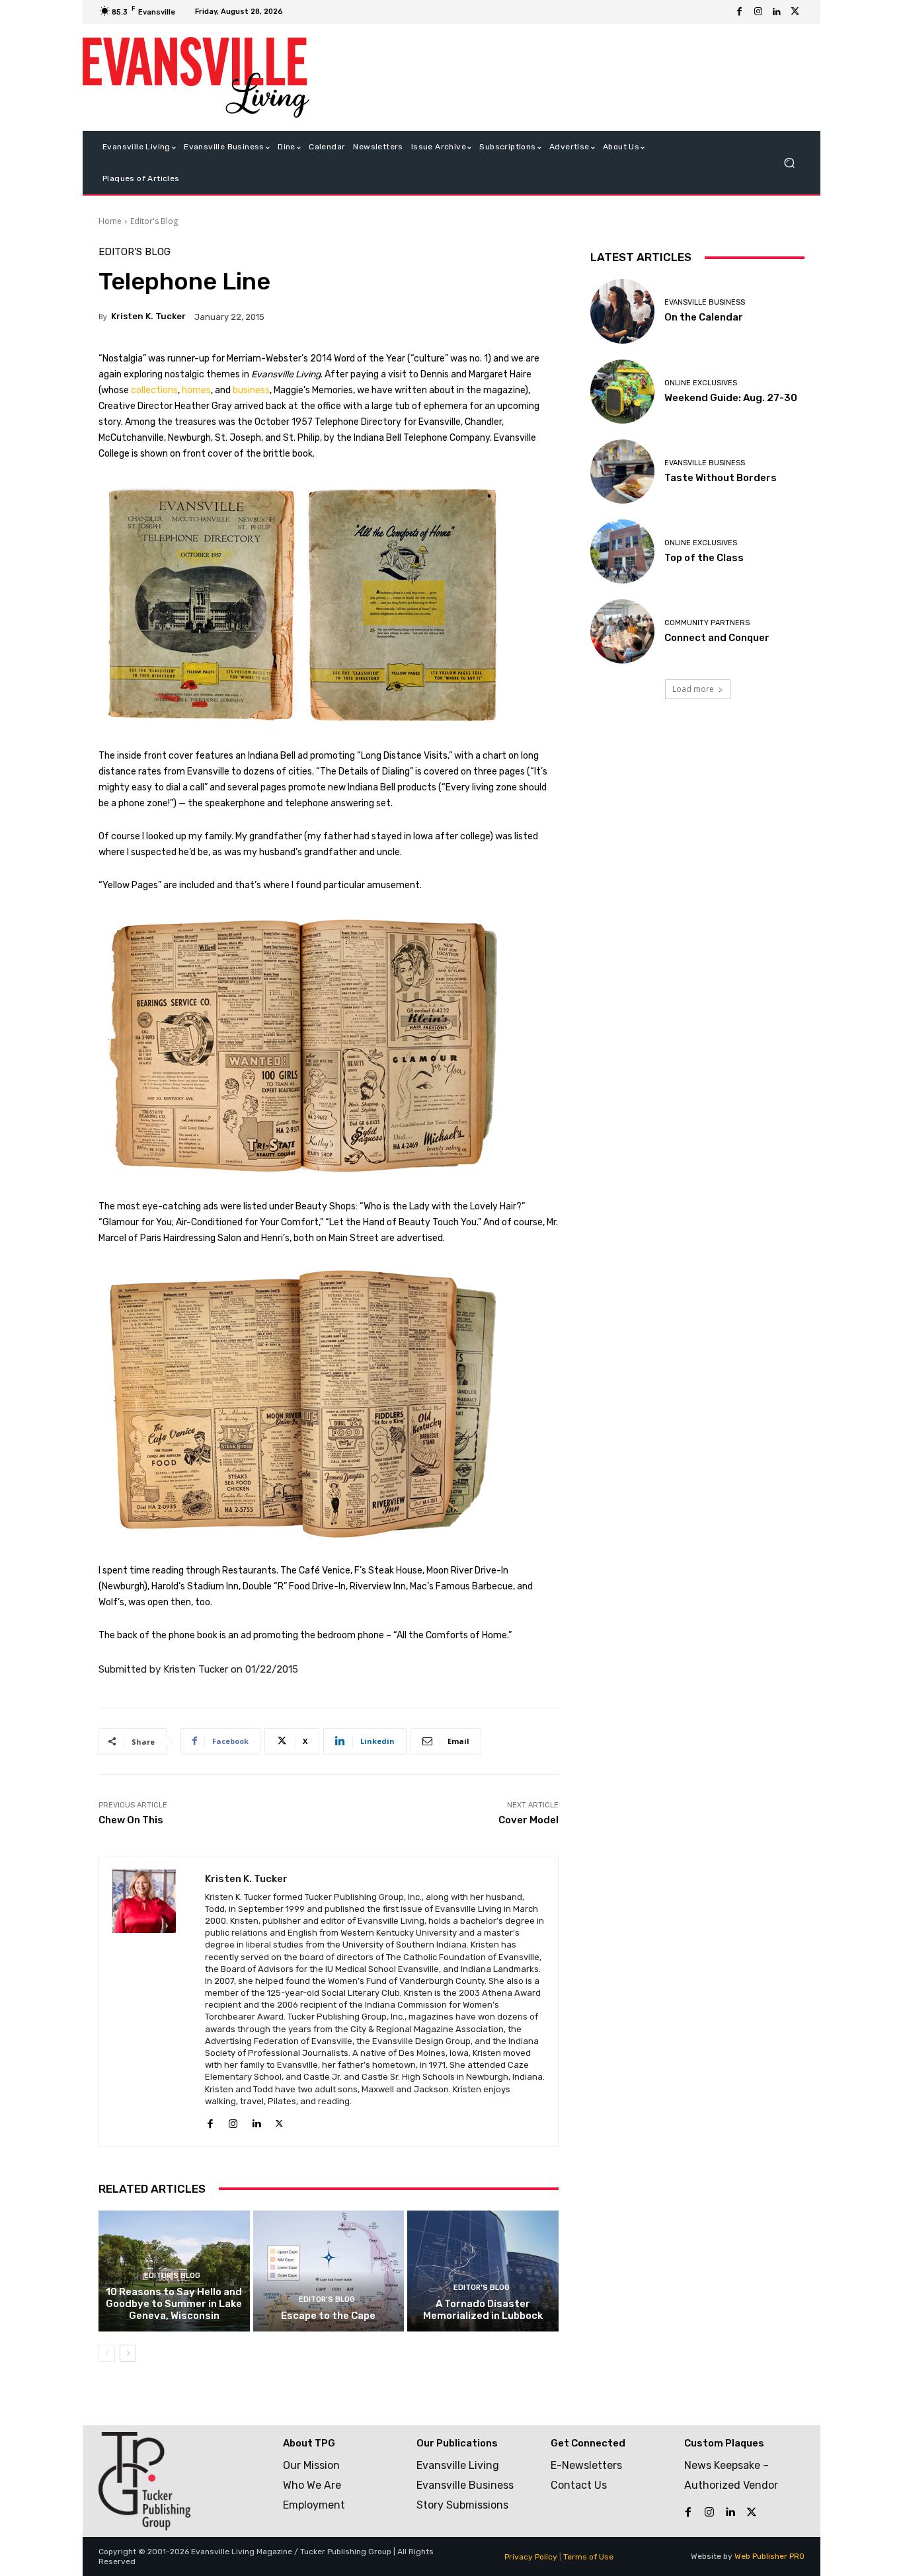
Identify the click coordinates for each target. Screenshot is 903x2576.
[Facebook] (740, 12)
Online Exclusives (701, 383)
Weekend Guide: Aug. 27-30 (731, 398)
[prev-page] (107, 2353)
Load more (693, 689)
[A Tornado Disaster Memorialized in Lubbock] (483, 2271)
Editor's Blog (154, 221)
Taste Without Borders (721, 478)
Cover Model (529, 1820)
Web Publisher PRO (769, 2556)
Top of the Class (704, 558)
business (251, 390)
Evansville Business (705, 302)
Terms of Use (588, 2557)
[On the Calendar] (622, 311)
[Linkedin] (777, 12)
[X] (795, 12)
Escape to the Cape (328, 2316)
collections (154, 390)
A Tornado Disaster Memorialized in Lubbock (483, 2310)
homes (196, 390)
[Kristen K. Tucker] (152, 2001)
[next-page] (128, 2353)
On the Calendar (704, 317)
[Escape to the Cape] (329, 2271)
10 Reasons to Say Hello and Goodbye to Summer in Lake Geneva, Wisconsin (174, 2304)
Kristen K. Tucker (148, 316)
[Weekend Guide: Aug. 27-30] (622, 392)
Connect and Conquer (717, 638)
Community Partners (707, 623)
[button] (789, 163)
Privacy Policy (531, 2557)
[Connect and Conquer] (622, 631)
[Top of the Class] (622, 551)
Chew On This (131, 1820)
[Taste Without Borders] (622, 472)
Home (110, 221)
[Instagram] (758, 12)
